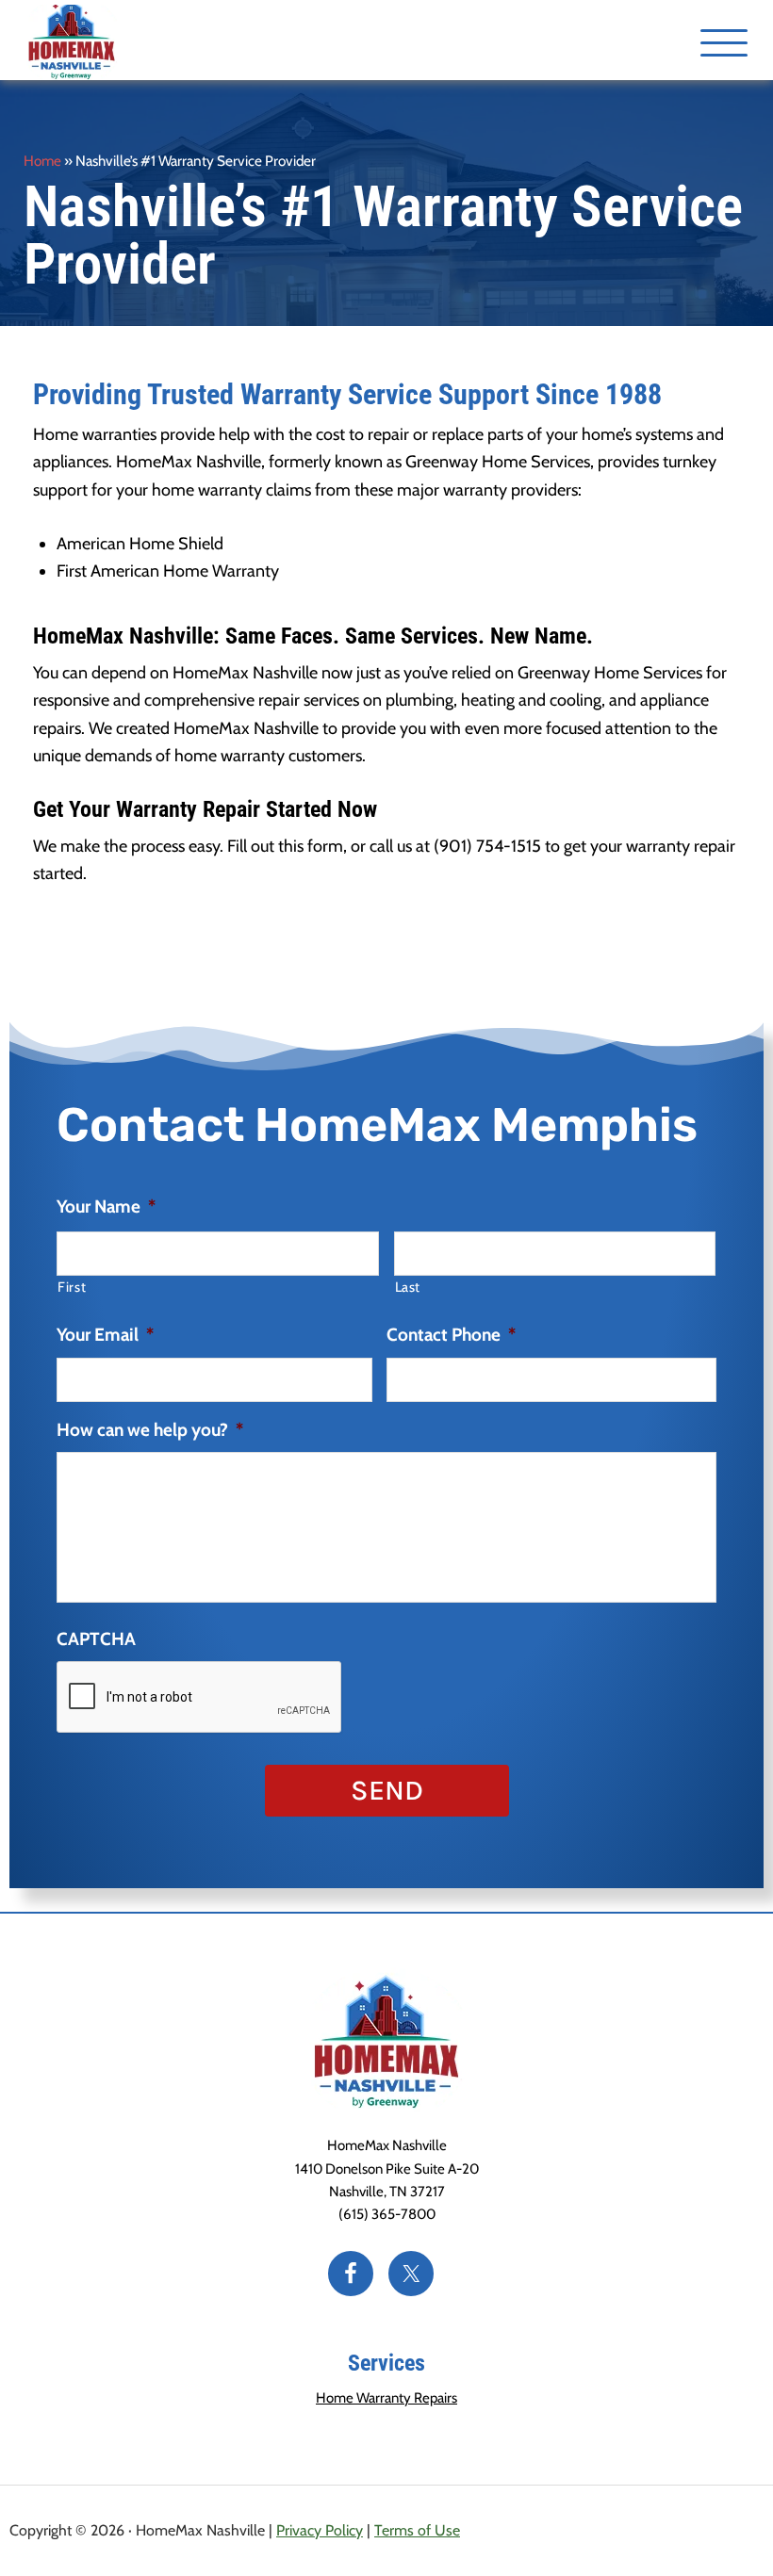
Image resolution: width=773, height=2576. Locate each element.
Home (42, 161)
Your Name (106, 1206)
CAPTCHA (96, 1639)
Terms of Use (417, 2530)
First (72, 1287)
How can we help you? (150, 1430)
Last (408, 1287)
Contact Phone (451, 1335)
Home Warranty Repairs (386, 2398)
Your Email (105, 1335)
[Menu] (724, 42)
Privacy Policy (320, 2530)
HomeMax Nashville (107, 42)
